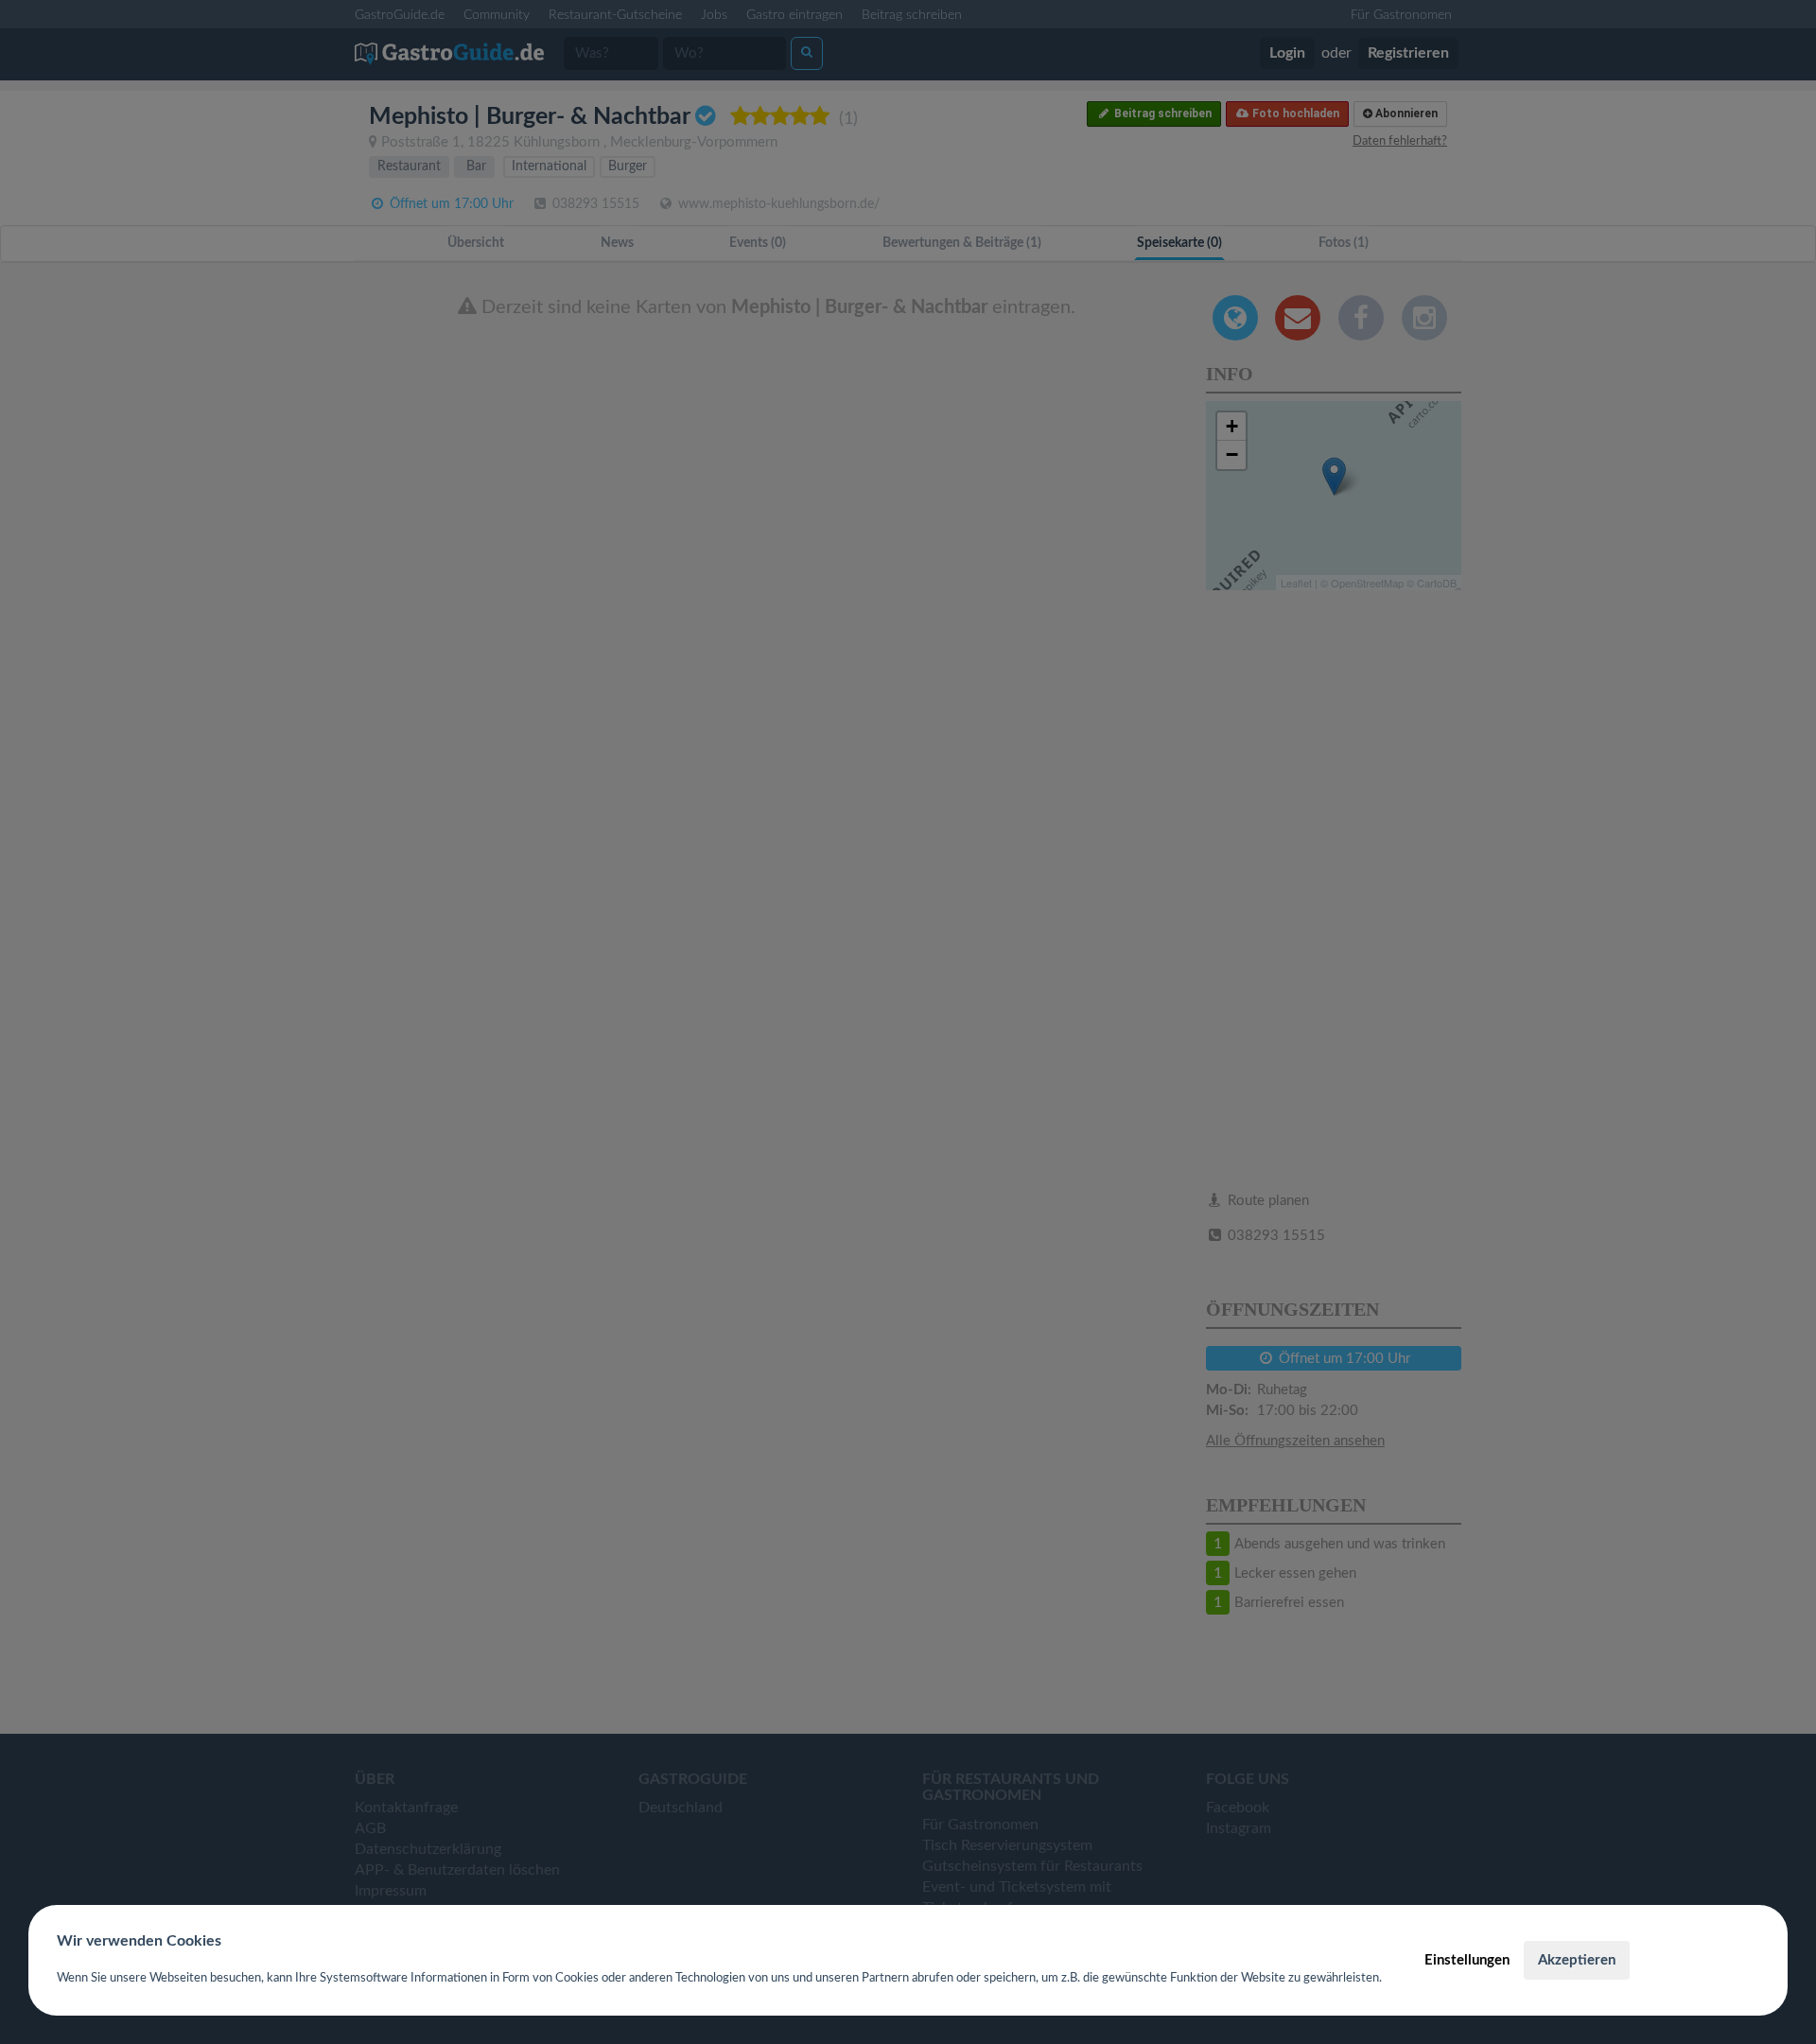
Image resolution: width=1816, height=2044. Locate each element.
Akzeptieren (1577, 1960)
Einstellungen (1467, 1960)
